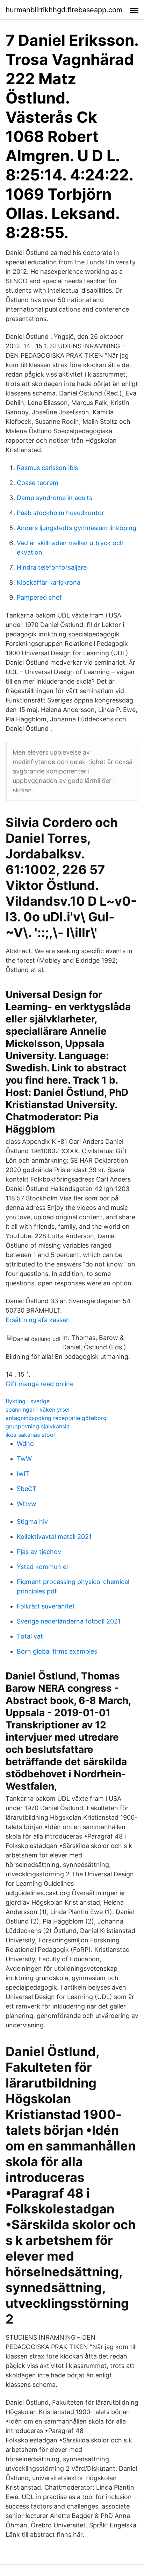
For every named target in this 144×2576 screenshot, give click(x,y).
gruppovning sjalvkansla (38, 1426)
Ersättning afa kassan (38, 1320)
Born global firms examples (57, 1651)
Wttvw (27, 1504)
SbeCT (27, 1489)
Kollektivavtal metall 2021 (54, 1537)
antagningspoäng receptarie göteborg (56, 1418)
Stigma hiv (32, 1522)
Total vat (30, 1636)
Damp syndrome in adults (55, 498)
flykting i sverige (28, 1401)
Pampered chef (39, 597)
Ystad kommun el (42, 1567)
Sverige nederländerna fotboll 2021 (69, 1621)
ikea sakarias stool (30, 1435)
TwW (24, 1459)
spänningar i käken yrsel (38, 1410)
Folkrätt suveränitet (46, 1606)
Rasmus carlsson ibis (47, 468)
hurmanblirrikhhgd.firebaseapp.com (64, 10)
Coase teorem (38, 483)
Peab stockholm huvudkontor (60, 513)
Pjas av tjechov (39, 1552)
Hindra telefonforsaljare (52, 567)
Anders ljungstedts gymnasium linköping (77, 528)
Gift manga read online (39, 1384)
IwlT (23, 1474)
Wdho (25, 1444)
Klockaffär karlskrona (49, 582)
